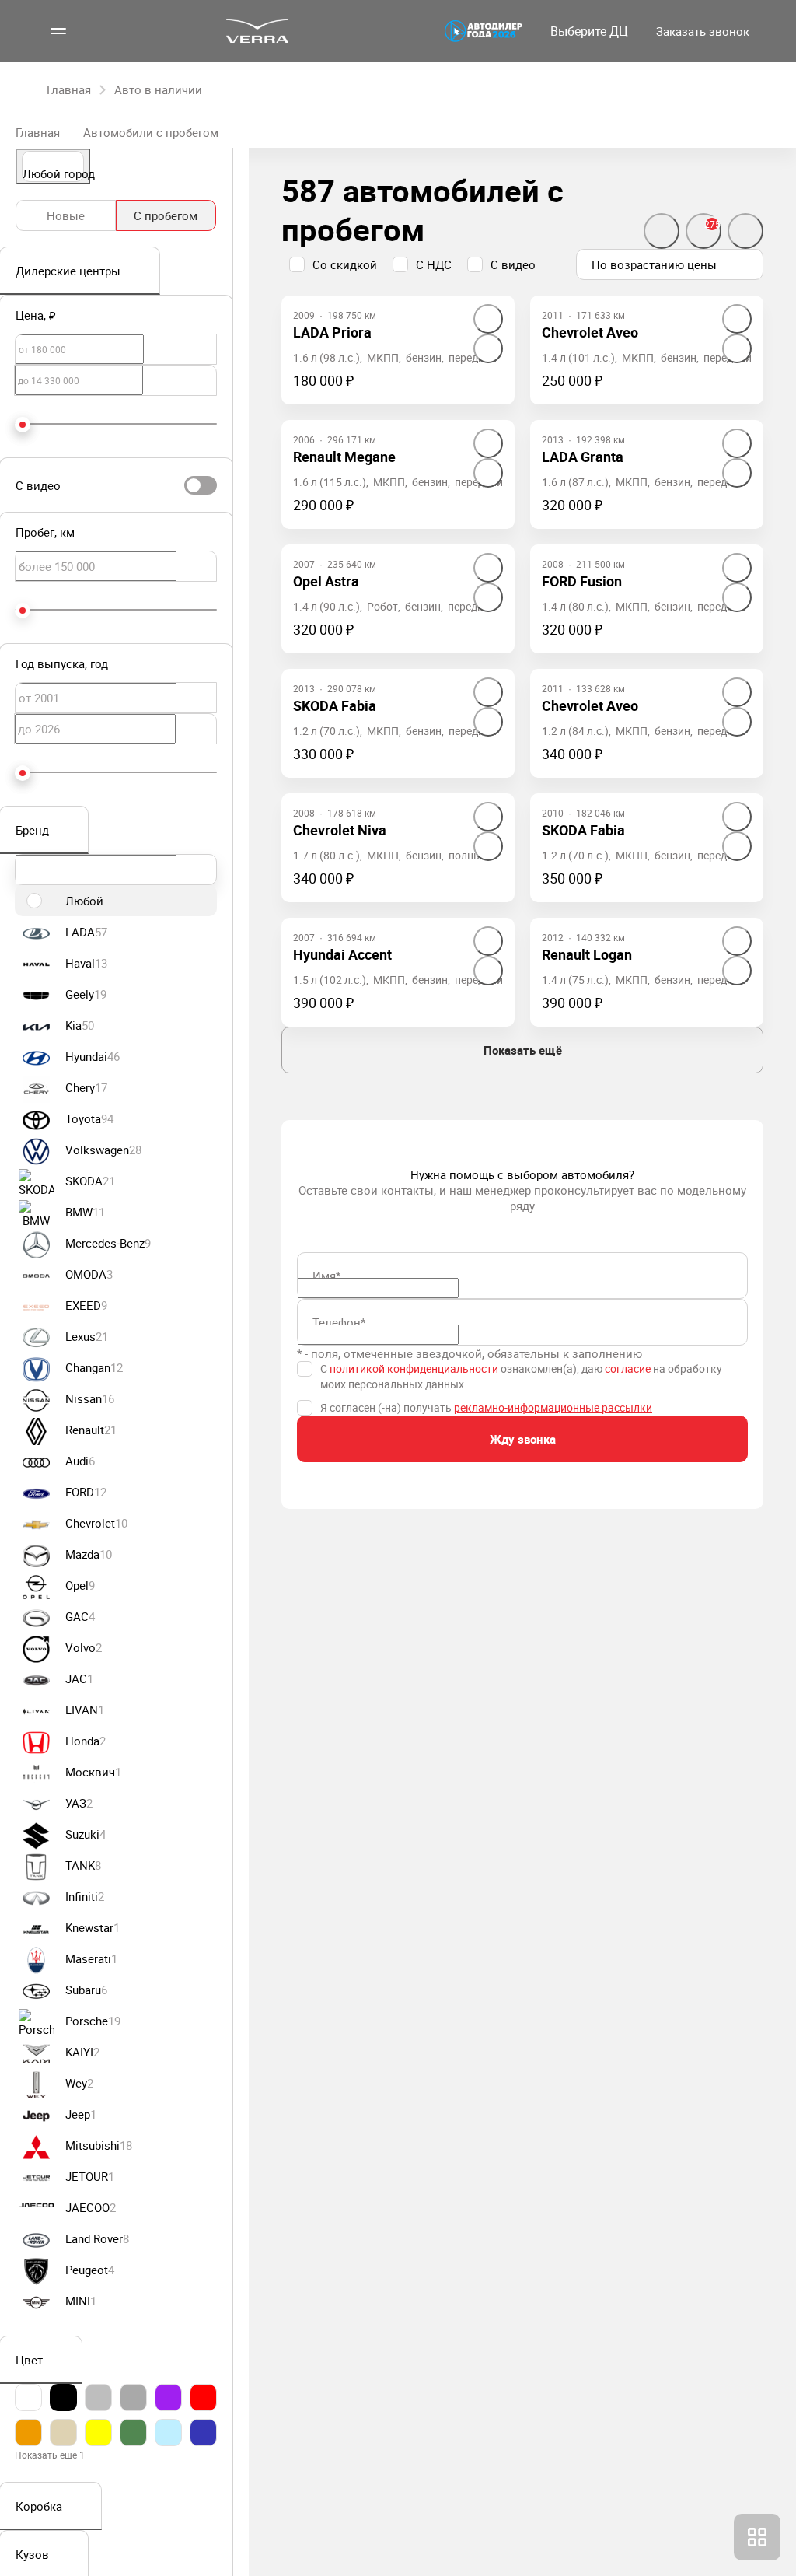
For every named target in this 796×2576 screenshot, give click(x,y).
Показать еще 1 (50, 2455)
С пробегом (166, 215)
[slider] (23, 425)
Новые (66, 215)
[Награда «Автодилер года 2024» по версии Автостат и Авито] (484, 31)
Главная (38, 132)
